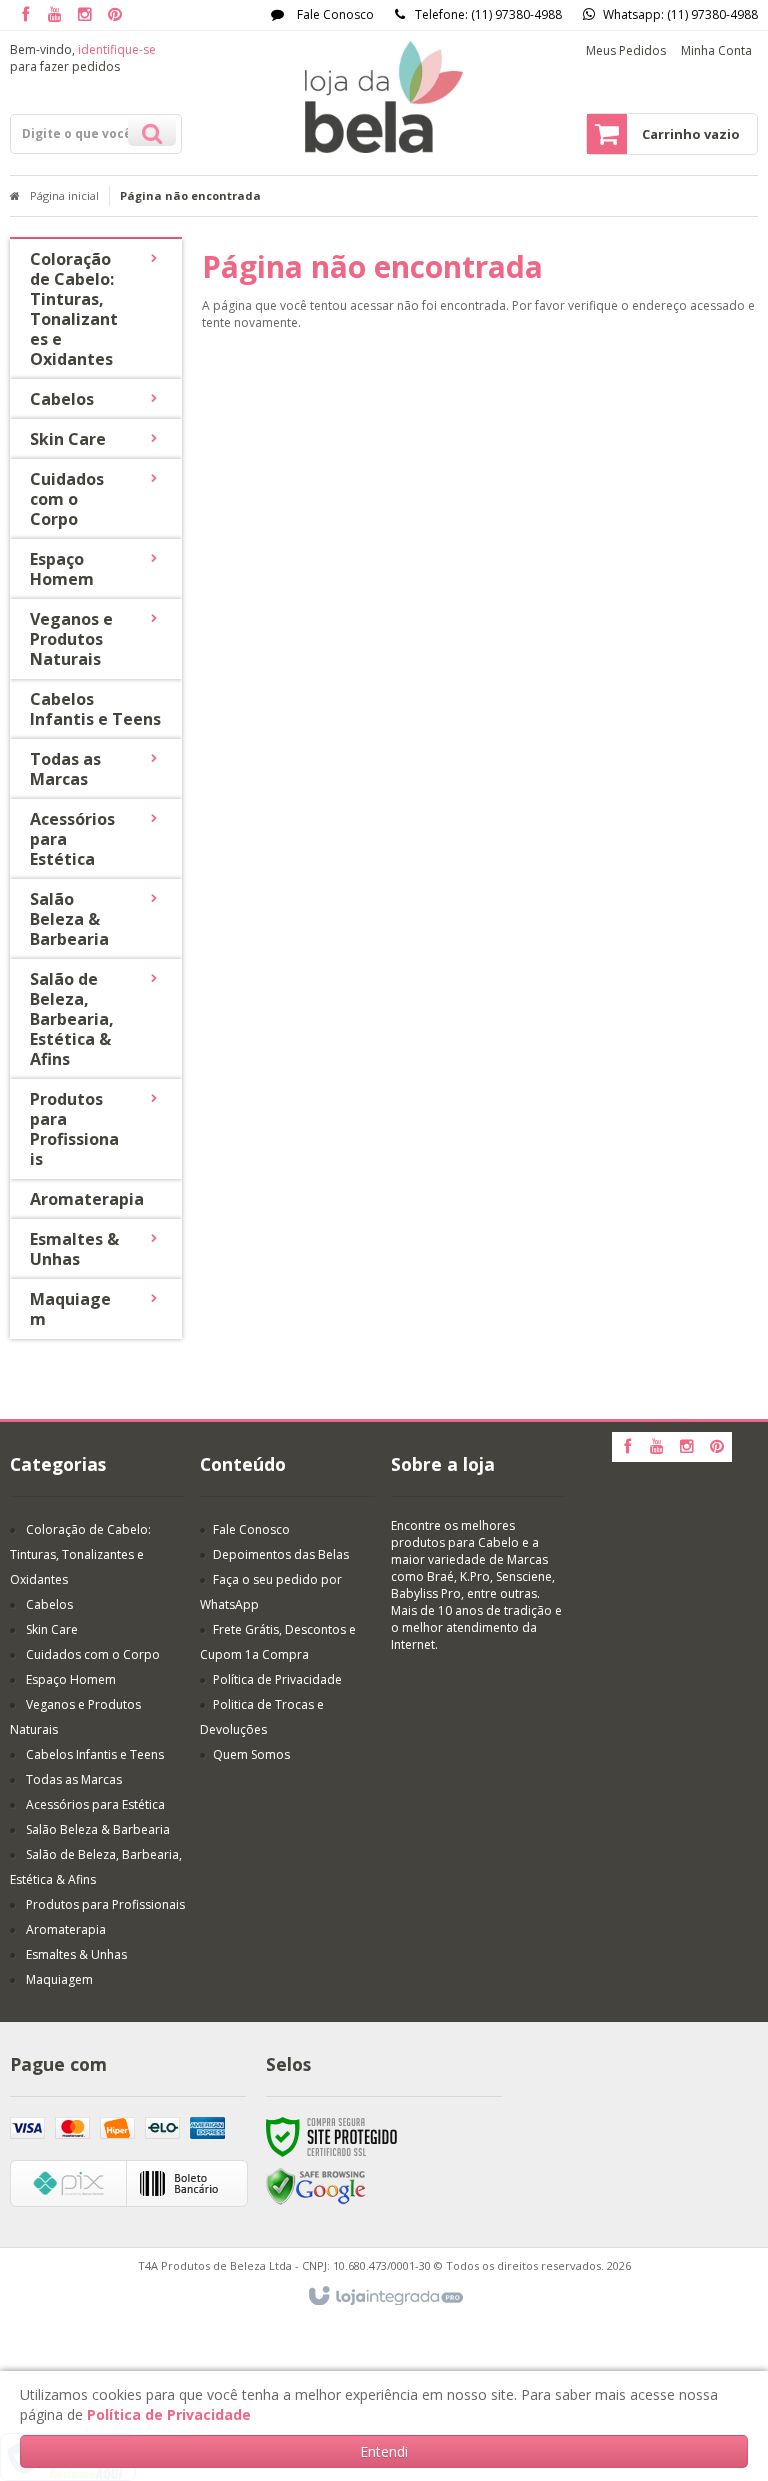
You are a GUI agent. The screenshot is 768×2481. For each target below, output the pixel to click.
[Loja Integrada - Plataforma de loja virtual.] (384, 2297)
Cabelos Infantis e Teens (95, 1754)
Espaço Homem (71, 1679)
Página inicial (64, 195)
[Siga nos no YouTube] (657, 1447)
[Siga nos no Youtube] (55, 15)
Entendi (384, 2451)
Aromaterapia (66, 1929)
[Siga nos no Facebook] (25, 15)
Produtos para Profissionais (105, 1904)
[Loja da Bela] (384, 97)
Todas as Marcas (74, 1779)
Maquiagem (59, 1979)
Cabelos (49, 1604)
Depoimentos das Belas (281, 1554)
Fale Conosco (334, 14)
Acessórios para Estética (95, 1804)
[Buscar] (152, 131)
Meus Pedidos (626, 50)
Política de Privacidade (277, 1679)
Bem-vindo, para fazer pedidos (83, 58)
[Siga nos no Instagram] (85, 15)
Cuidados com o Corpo (93, 1654)
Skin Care (52, 1629)
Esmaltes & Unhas (76, 1954)
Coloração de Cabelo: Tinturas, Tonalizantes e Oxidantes (80, 1554)
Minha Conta (716, 50)
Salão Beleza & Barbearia (98, 1829)
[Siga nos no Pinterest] (115, 15)
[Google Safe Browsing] (316, 2185)
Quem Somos (251, 1754)
